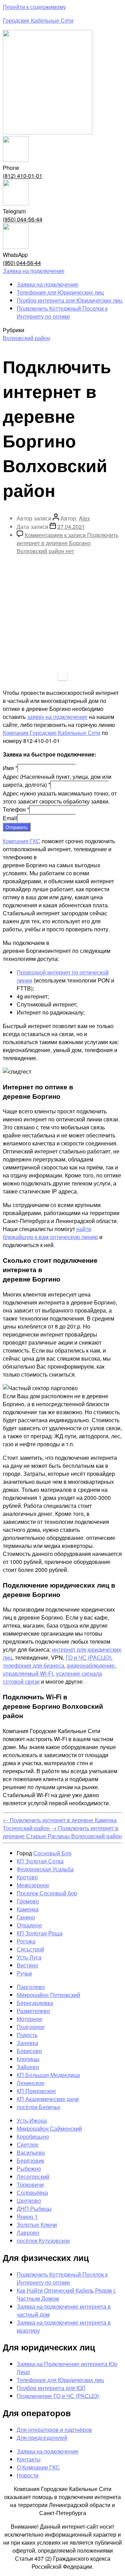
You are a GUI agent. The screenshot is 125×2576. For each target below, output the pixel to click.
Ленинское (31, 2083)
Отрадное (29, 1925)
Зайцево (28, 2067)
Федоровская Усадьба (45, 1869)
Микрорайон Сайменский (49, 2128)
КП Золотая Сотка (40, 1861)
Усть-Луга (29, 1957)
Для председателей (42, 2438)
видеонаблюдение (91, 1665)
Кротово (27, 1877)
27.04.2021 (71, 527)
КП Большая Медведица (48, 2075)
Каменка (28, 1909)
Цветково (29, 2201)
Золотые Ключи (37, 2225)
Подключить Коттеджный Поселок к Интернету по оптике (62, 312)
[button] (34, 271)
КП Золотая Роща (40, 1933)
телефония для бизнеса (34, 1665)
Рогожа (26, 1941)
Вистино (27, 1965)
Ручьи (24, 1973)
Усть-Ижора (32, 2120)
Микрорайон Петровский (48, 1995)
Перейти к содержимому (34, 7)
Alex (84, 518)
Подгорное (31, 2027)
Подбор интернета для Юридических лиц (69, 300)
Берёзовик (30, 2160)
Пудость (27, 2035)
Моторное (30, 2019)
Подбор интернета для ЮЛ (51, 2388)
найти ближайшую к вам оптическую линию (50, 1233)
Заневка (27, 2043)
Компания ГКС (22, 841)
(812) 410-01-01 (23, 176)
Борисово (29, 2051)
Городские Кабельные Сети (38, 20)
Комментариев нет (68, 543)
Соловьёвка (32, 2193)
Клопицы (28, 2059)
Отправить (17, 827)
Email (10, 818)
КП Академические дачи (48, 2099)
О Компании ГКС (38, 2467)
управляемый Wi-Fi (28, 1673)
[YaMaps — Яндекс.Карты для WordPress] (63, 676)
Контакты (29, 2459)
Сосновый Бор (52, 1853)
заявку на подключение (57, 717)
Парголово (31, 1987)
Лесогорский (33, 2176)
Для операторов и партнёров (54, 2430)
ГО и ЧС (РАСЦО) (88, 1657)
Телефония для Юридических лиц (60, 292)
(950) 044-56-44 (23, 219)
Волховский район (27, 338)
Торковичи (30, 2184)
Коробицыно (33, 2136)
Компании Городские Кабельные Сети (52, 733)
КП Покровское (36, 2091)
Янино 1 (27, 2217)
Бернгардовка (35, 2003)
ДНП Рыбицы (34, 2209)
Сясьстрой (30, 1949)
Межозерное (33, 1885)
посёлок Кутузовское (43, 2241)
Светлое (28, 2144)
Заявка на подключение (48, 284)
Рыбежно (29, 2168)
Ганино (26, 1917)
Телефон (16, 809)
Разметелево (33, 2011)
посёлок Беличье (39, 2107)
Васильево (31, 2152)
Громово (28, 1901)
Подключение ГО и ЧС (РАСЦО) (58, 2396)
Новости (28, 2475)
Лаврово (28, 2233)
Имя (10, 768)
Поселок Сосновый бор (47, 1893)
